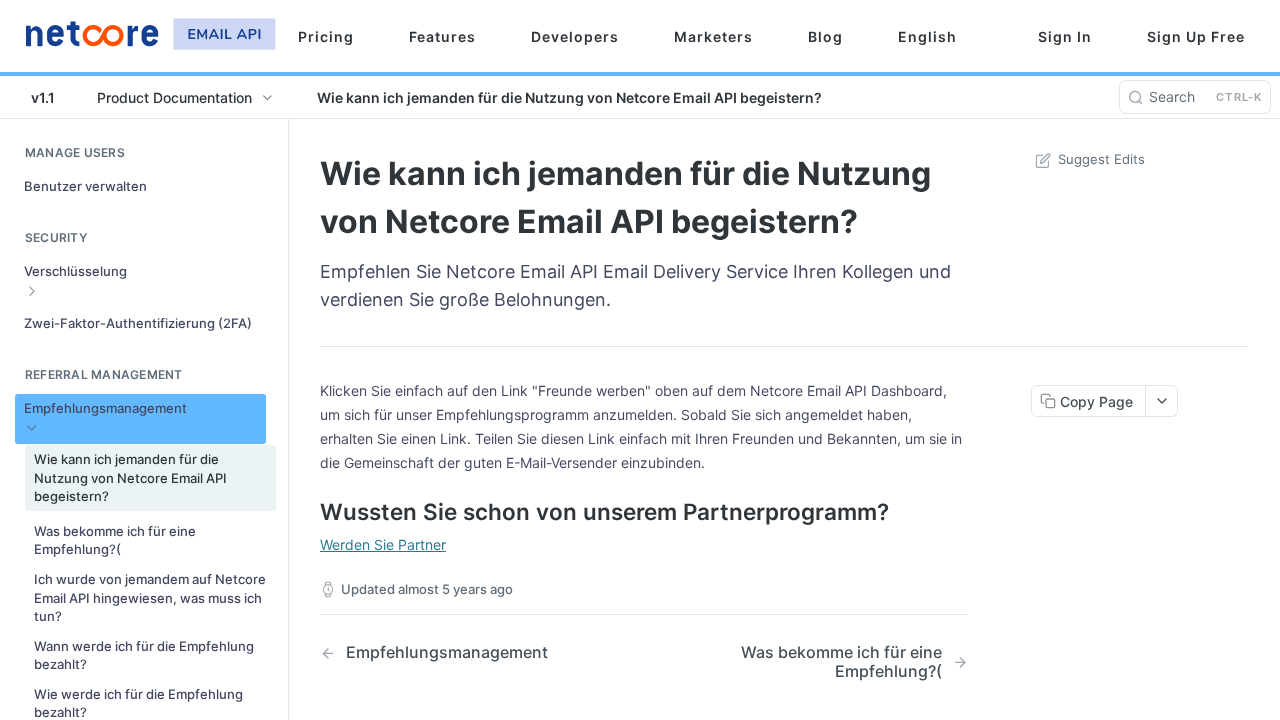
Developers (575, 36)
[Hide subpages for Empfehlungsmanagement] (32, 428)
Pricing (326, 36)
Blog (825, 36)
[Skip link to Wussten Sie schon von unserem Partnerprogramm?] (306, 511)
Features (442, 36)
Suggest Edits (1101, 159)
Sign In (1065, 36)
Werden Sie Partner (383, 544)
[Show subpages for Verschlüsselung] (32, 291)
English (927, 36)
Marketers (713, 36)
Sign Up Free (1196, 36)
